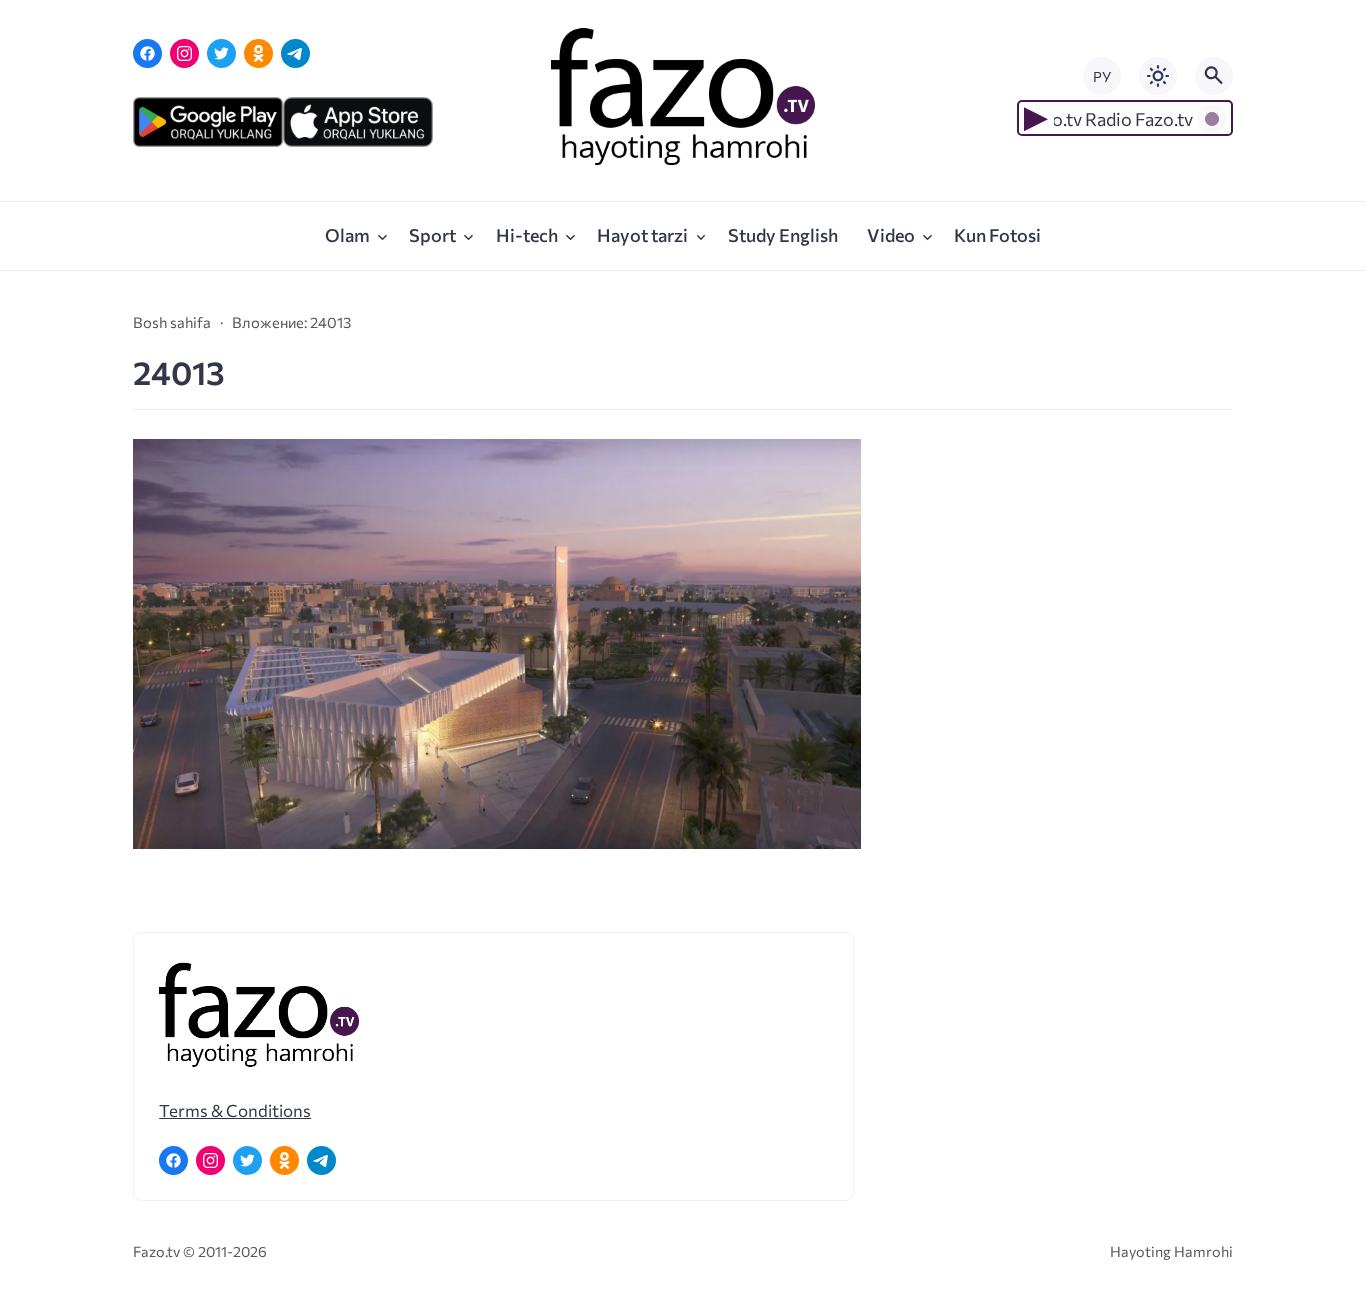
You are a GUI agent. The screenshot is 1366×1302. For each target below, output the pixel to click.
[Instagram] (184, 53)
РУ (1102, 76)
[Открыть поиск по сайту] (1214, 76)
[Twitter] (221, 53)
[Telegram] (295, 53)
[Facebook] (147, 53)
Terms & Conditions (235, 1110)
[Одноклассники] (258, 53)
